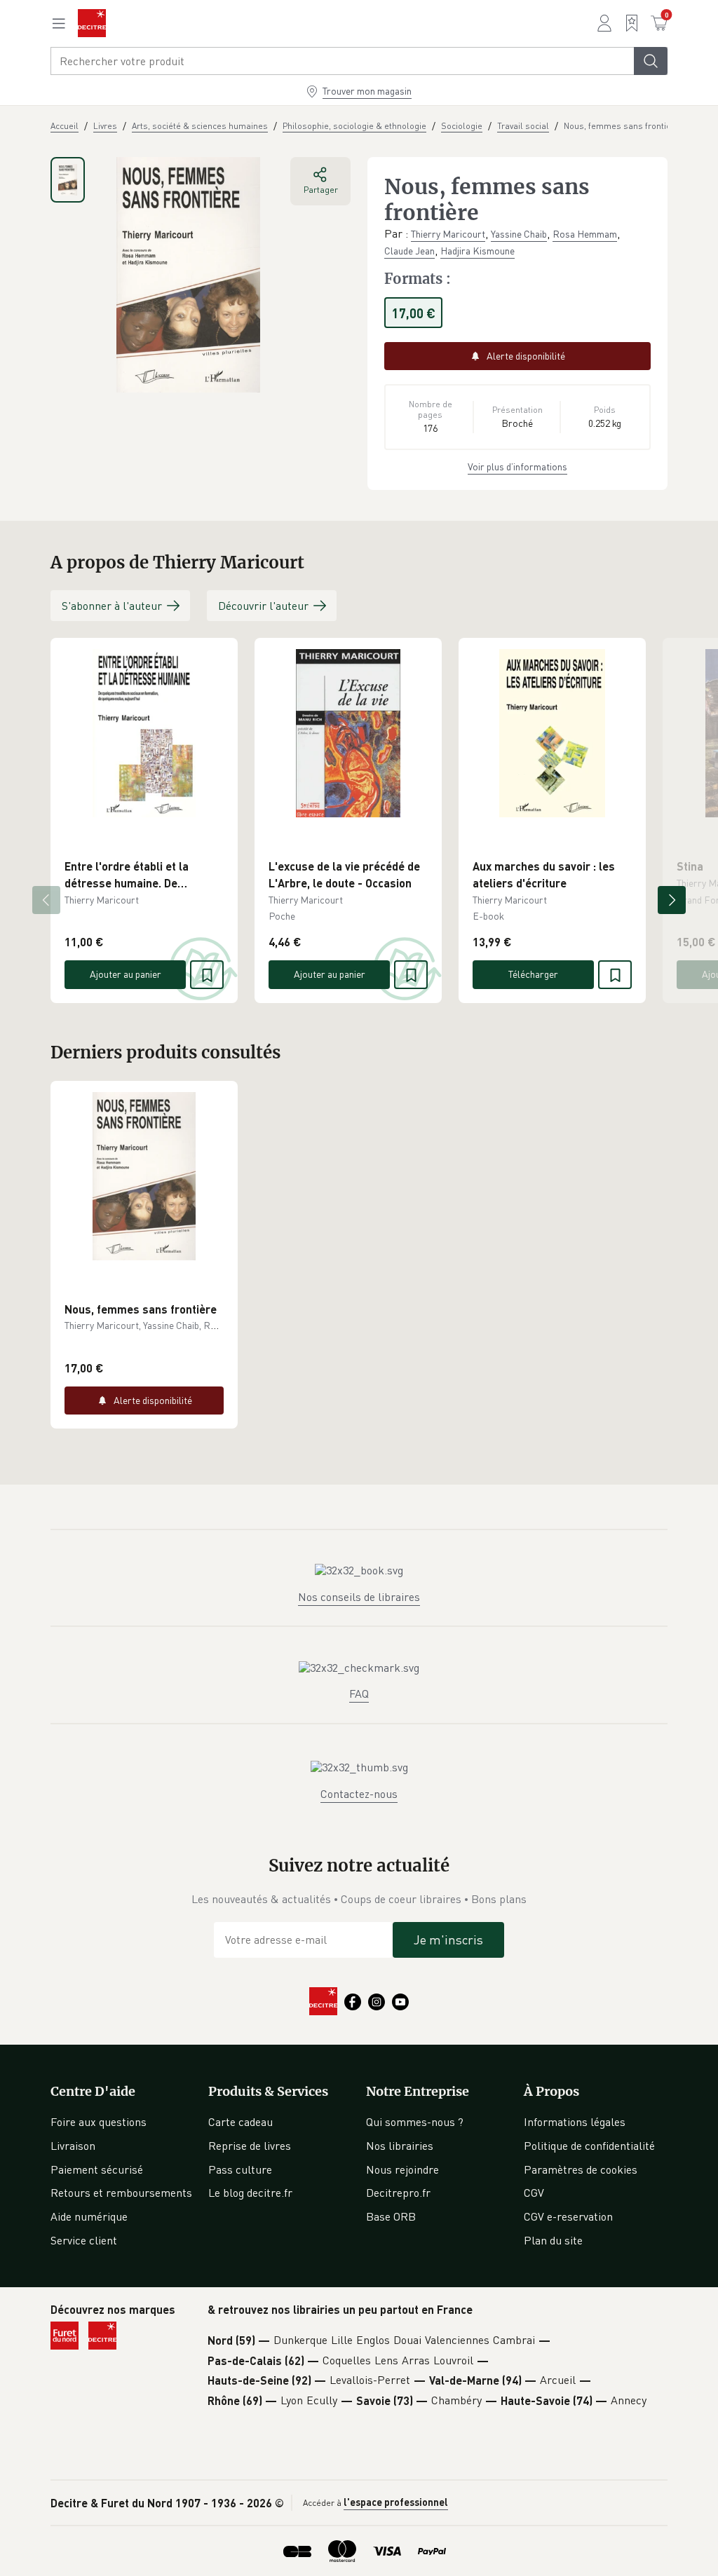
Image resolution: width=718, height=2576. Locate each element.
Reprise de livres (250, 2146)
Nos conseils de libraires (359, 1597)
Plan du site (553, 2240)
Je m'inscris (448, 1940)
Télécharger (533, 974)
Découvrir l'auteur (263, 606)
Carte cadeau (241, 2122)
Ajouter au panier (126, 974)
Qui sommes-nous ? (415, 2122)
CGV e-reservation (568, 2216)
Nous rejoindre (402, 2169)
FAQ (359, 1694)
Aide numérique (89, 2216)
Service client (84, 2240)
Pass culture (240, 2169)
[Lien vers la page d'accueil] (92, 23)
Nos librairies (400, 2146)
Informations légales (575, 2122)
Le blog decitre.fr (250, 2193)
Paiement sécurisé (97, 2169)
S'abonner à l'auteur (112, 606)
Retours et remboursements (121, 2193)
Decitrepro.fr (398, 2193)
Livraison (73, 2146)
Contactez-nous (359, 1794)
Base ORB (391, 2216)
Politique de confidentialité (589, 2146)
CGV (534, 2193)
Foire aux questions (99, 2122)
